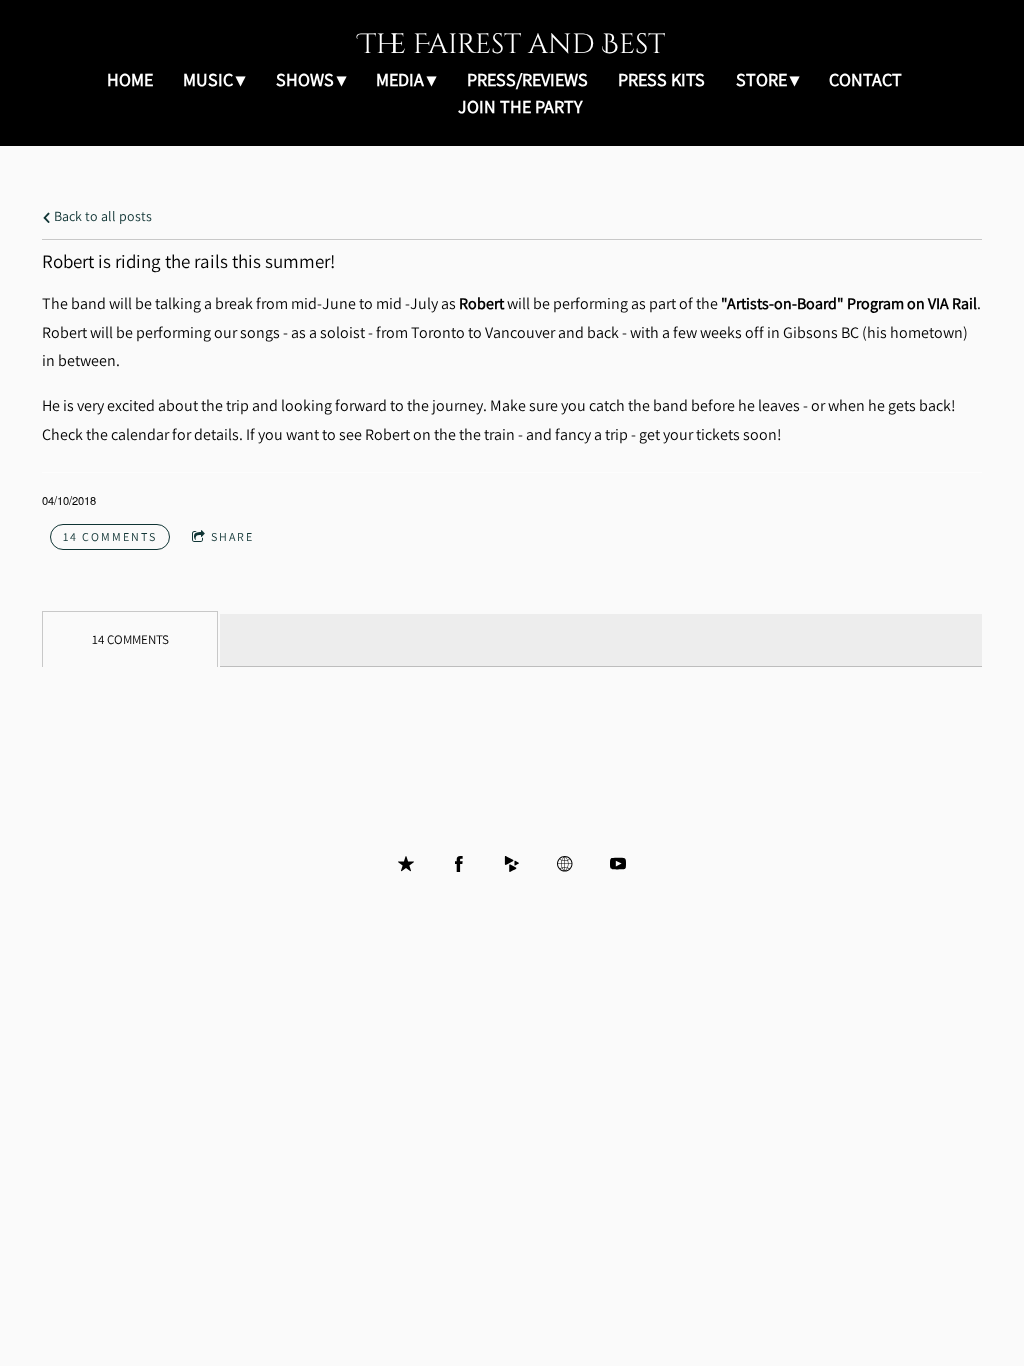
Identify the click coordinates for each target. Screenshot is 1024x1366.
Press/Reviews (527, 79)
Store (761, 79)
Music (208, 79)
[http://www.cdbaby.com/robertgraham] (512, 864)
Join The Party (520, 106)
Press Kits (661, 79)
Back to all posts (101, 215)
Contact (865, 79)
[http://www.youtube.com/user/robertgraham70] (618, 864)
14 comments (110, 536)
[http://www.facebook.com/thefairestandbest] (459, 864)
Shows (305, 79)
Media (400, 79)
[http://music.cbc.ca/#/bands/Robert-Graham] (565, 864)
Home (130, 79)
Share (232, 536)
